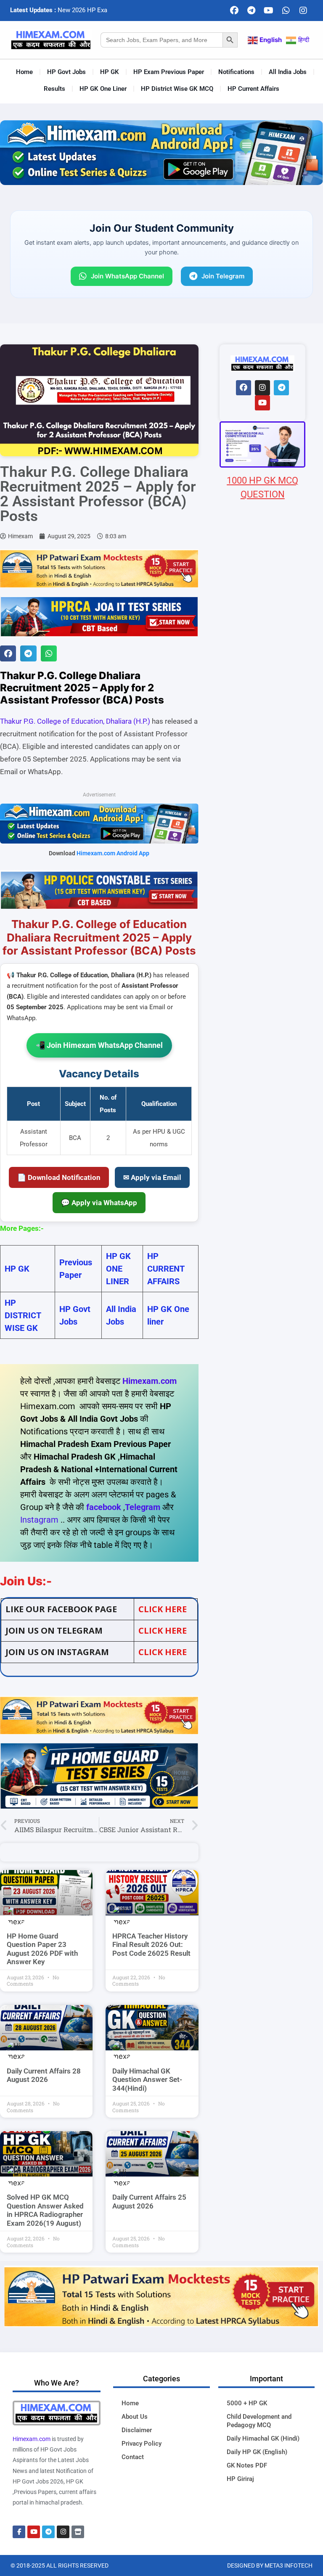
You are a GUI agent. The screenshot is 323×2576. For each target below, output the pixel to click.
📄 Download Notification (59, 1177)
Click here (163, 1609)
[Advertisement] (262, 981)
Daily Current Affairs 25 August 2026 (149, 2201)
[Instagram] (303, 11)
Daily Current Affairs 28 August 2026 (44, 2075)
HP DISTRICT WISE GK (23, 1315)
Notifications (236, 72)
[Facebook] (234, 11)
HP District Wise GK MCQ (177, 89)
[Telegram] (252, 11)
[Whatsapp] (286, 11)
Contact (133, 2457)
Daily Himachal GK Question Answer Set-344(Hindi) (147, 2080)
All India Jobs (288, 72)
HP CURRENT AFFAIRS (166, 1269)
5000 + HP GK (247, 2403)
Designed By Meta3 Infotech (270, 2565)
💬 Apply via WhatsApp (99, 1203)
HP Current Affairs (253, 89)
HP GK (110, 72)
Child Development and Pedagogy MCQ (259, 2421)
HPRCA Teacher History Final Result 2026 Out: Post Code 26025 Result (151, 1945)
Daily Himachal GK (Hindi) (263, 2438)
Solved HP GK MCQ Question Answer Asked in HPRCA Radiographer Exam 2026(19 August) (45, 2210)
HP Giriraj (240, 2479)
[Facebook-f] (19, 2532)
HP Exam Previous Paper (169, 72)
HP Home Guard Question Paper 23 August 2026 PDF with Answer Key (42, 1949)
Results (54, 89)
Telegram (143, 1507)
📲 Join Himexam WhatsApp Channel (99, 1045)
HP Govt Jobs (66, 72)
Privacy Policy (142, 2444)
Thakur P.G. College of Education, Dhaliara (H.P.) (75, 721)
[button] (8, 653)
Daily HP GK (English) (257, 2452)
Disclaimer (137, 2430)
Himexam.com (150, 1381)
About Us (135, 2417)
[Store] (78, 2532)
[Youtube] (269, 11)
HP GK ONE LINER (118, 1269)
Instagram (39, 1520)
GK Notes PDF (247, 2465)
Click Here (163, 1652)
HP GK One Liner (103, 89)
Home (24, 72)
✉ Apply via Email (152, 1177)
